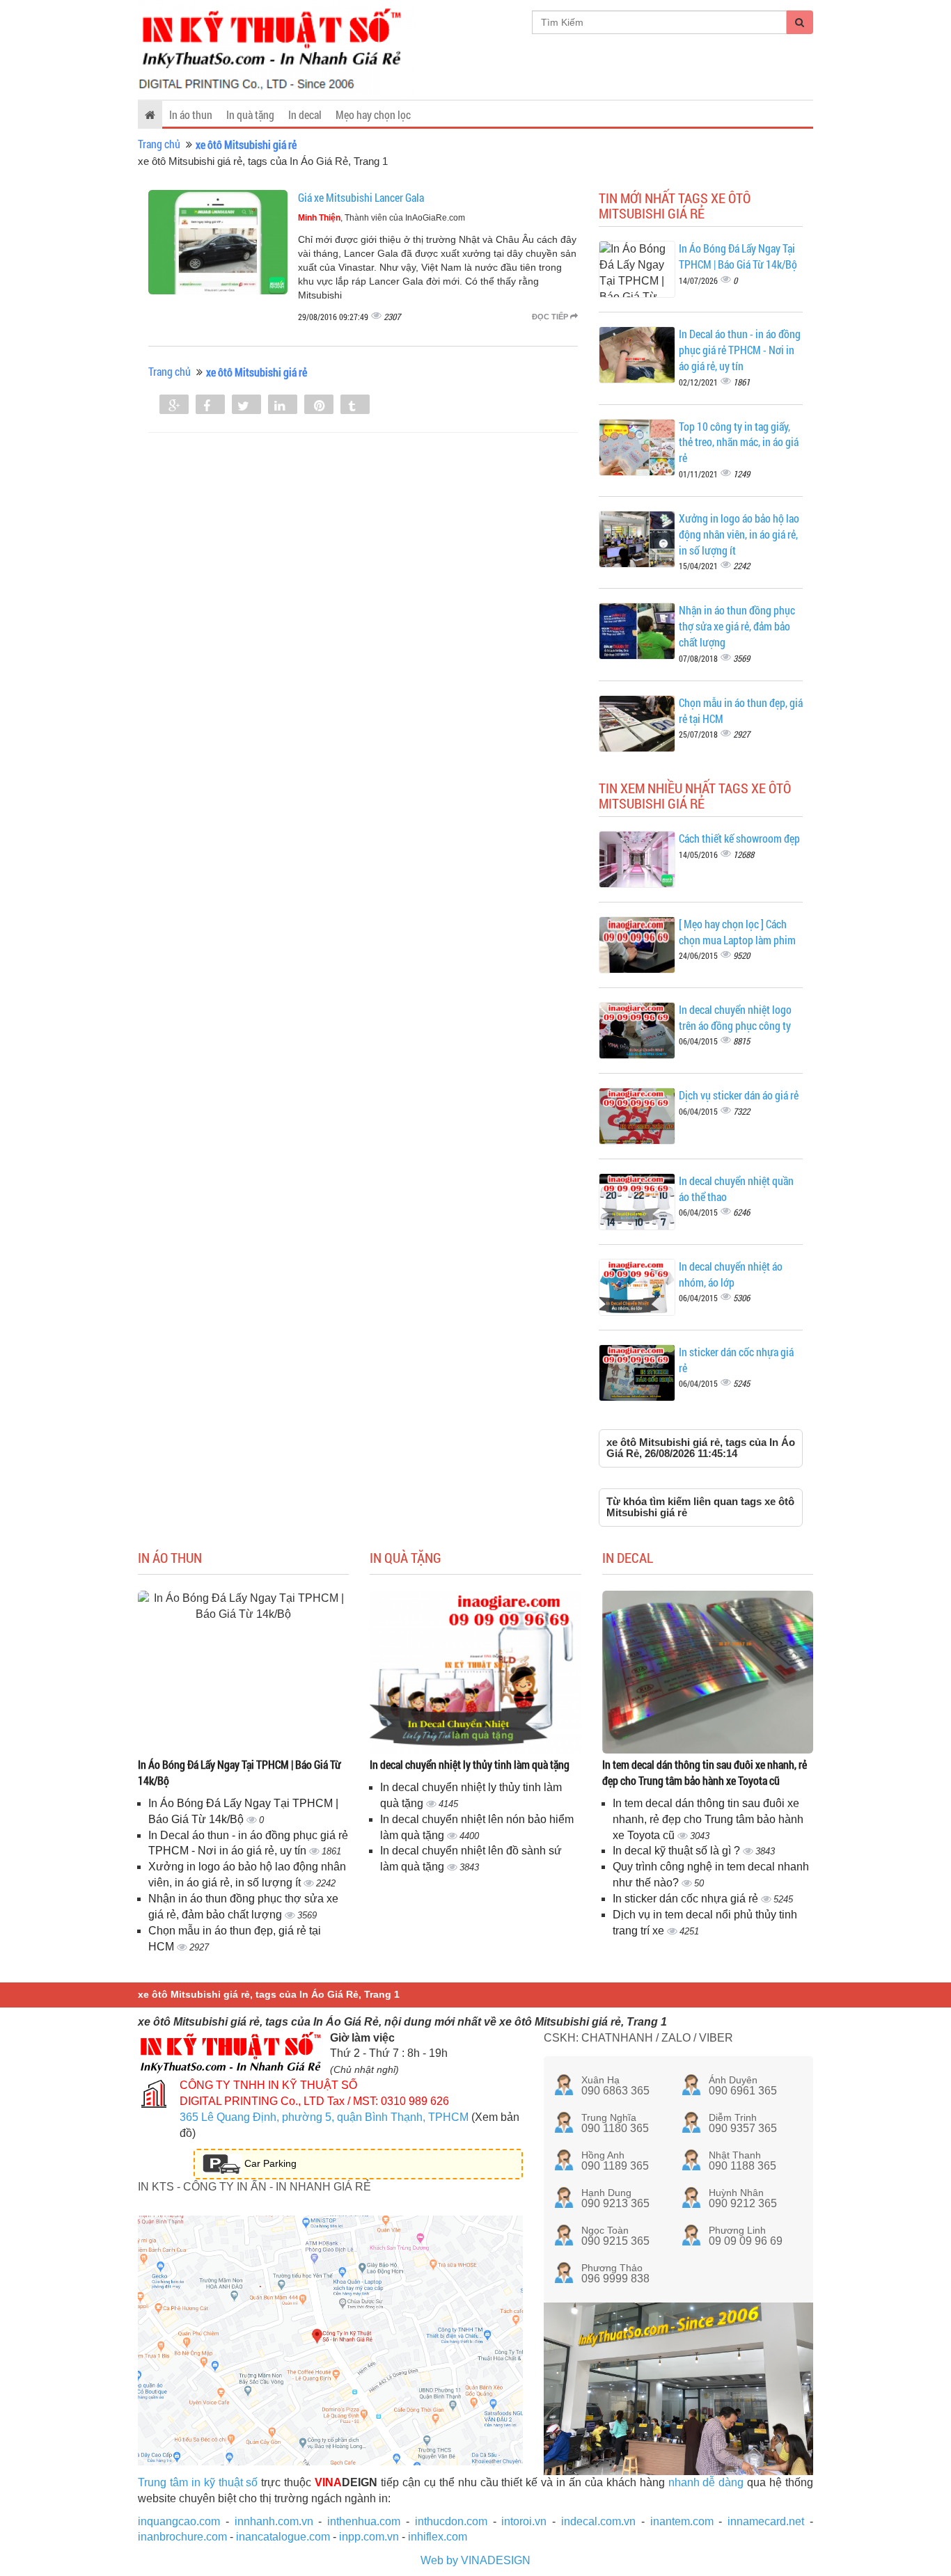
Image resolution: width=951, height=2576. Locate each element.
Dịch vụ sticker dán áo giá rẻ (739, 1095)
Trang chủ (159, 144)
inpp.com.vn (369, 2537)
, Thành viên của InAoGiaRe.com (382, 218)
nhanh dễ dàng (706, 2482)
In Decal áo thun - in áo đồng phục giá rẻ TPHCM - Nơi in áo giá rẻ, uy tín (740, 350)
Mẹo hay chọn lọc (373, 114)
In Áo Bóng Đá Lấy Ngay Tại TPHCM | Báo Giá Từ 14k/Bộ (738, 256)
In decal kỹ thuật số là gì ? (678, 1851)
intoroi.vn (524, 2521)
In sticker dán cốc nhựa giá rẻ (687, 1899)
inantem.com (682, 2521)
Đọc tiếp (551, 317)
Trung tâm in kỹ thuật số (198, 2482)
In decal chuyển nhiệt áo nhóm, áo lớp (731, 1274)
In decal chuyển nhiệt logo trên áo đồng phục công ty (735, 1017)
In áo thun (191, 114)
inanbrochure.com (182, 2537)
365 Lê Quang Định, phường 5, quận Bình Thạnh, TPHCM (324, 2117)
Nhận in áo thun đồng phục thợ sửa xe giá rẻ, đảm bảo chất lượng (737, 626)
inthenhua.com (364, 2521)
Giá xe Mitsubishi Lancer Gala (361, 197)
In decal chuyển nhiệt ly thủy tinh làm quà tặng (470, 1764)
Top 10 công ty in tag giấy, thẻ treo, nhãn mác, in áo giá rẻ (739, 442)
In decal (305, 114)
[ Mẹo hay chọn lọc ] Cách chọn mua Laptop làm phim (737, 932)
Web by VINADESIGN (475, 2560)
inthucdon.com (451, 2521)
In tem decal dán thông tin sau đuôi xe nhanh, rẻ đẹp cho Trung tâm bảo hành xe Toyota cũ (705, 1772)
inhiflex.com (438, 2537)
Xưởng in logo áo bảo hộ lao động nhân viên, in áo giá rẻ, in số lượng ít (739, 534)
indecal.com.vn (598, 2521)
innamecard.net (766, 2521)
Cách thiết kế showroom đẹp (739, 838)
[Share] (174, 406)
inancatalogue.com (283, 2537)
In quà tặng (250, 114)
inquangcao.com (179, 2521)
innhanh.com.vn (274, 2521)
